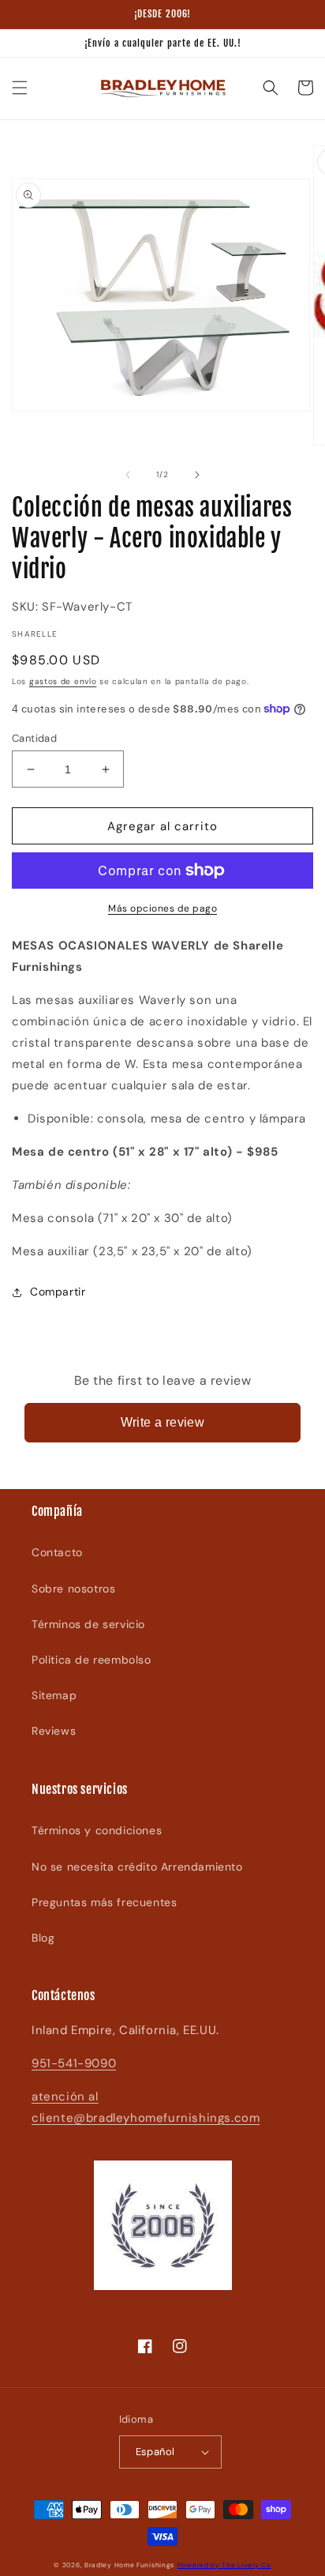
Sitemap (54, 1695)
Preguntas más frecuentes (104, 1902)
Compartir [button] (58, 1292)
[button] (20, 88)
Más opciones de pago (162, 908)
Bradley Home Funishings (129, 2565)
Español (155, 2452)
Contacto (57, 1552)
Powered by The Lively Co (224, 2565)
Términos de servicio (88, 1624)
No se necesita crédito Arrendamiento (137, 1867)
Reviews (54, 1731)
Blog (43, 1938)
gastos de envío (63, 681)
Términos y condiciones (97, 1830)
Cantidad (34, 738)
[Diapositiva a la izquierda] (128, 475)
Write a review (163, 1422)
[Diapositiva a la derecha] (197, 475)
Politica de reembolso (92, 1660)
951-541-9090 (74, 2063)
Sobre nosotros (73, 1589)
